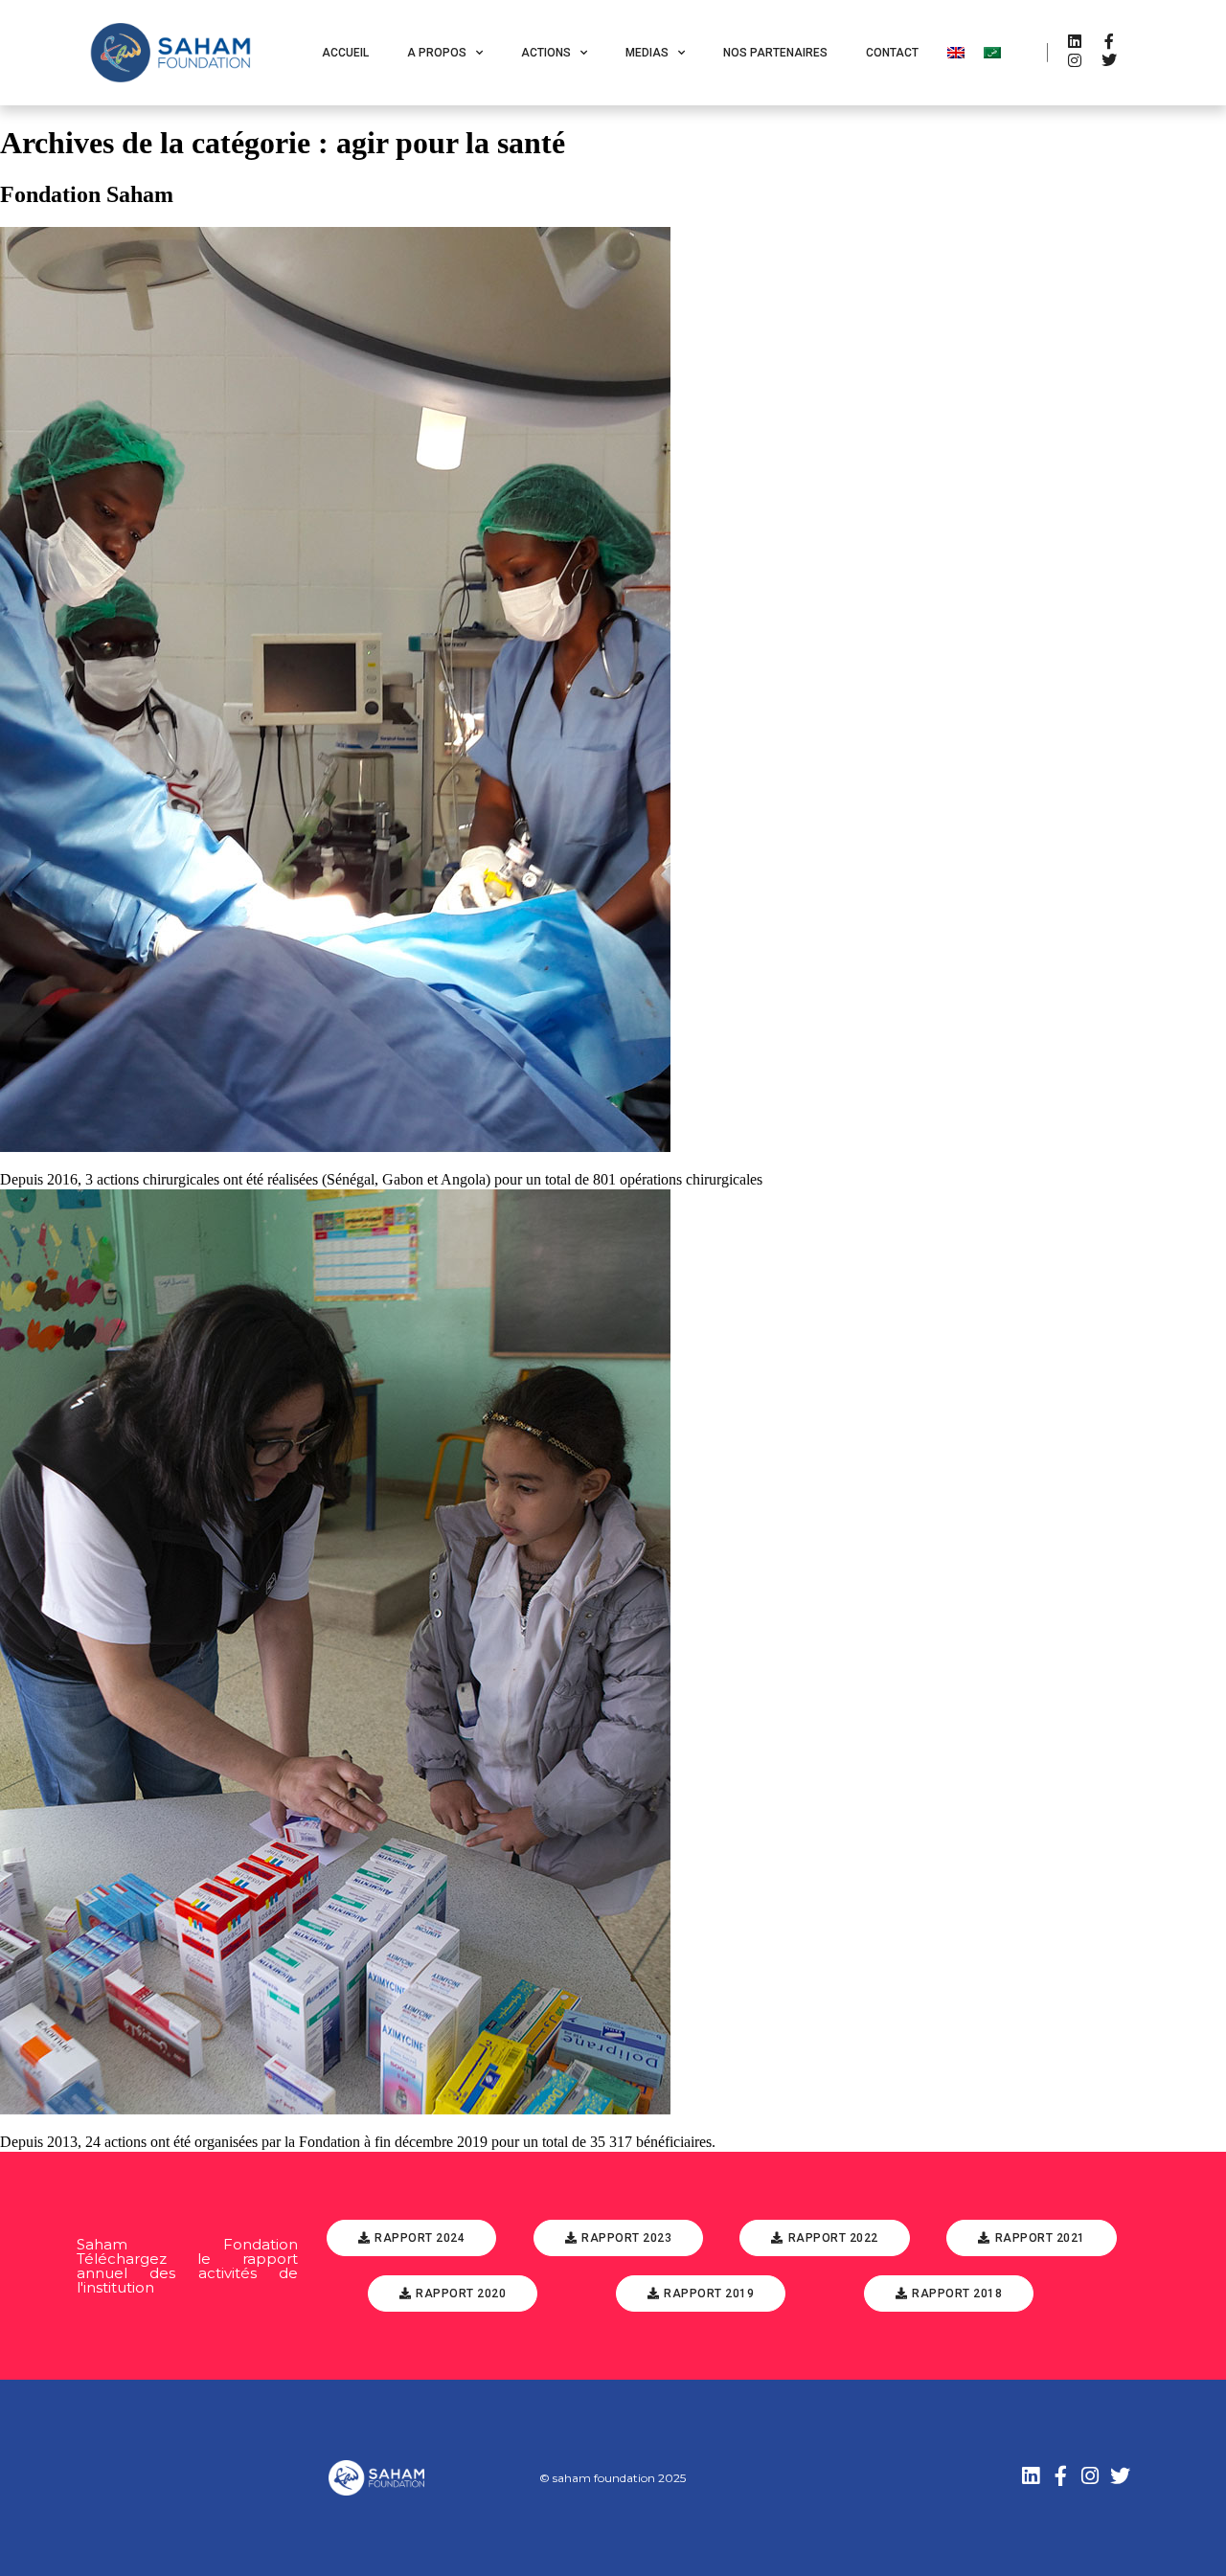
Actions (546, 53)
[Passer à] (956, 53)
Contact (892, 53)
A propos (437, 53)
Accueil (345, 53)
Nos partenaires (775, 53)
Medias (647, 53)
